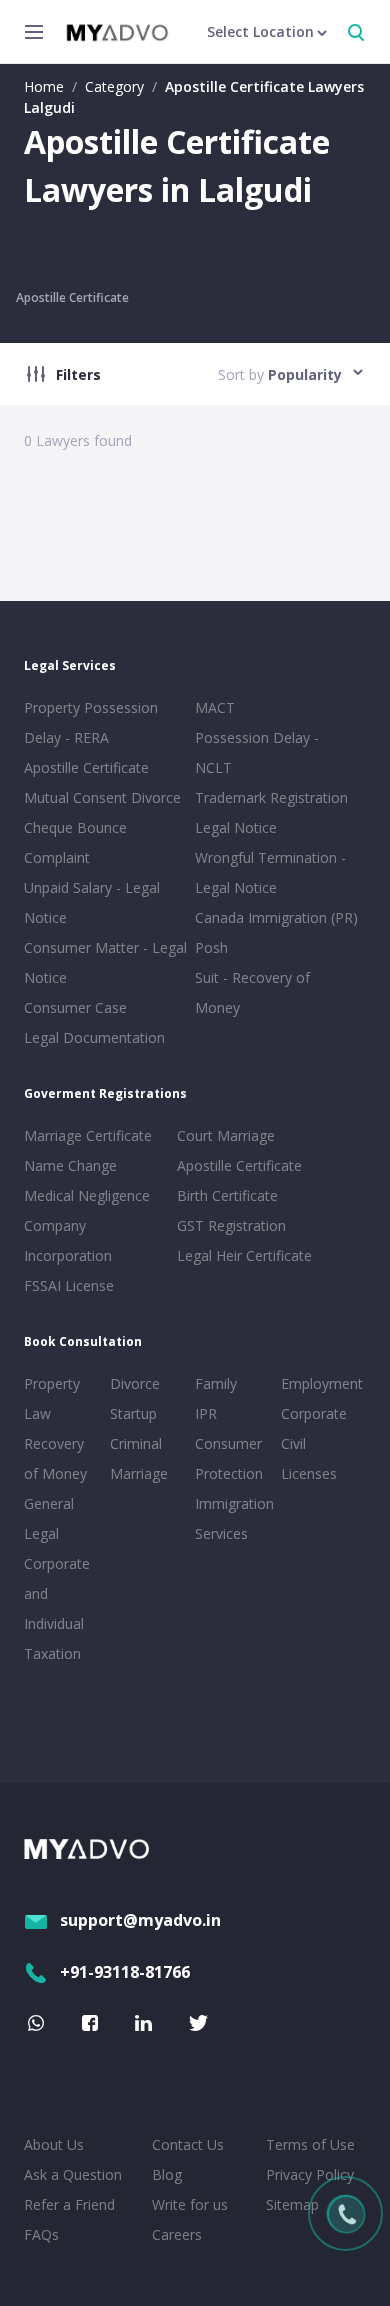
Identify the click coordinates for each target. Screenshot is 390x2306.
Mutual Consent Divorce (102, 797)
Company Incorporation (68, 1240)
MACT (215, 707)
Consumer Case (75, 1007)
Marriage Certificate (88, 1135)
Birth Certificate (227, 1195)
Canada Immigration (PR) (276, 917)
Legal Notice (236, 827)
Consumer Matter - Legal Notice (105, 962)
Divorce (135, 1383)
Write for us (190, 2204)
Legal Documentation (94, 1037)
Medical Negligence (87, 1195)
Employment (320, 1383)
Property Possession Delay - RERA (91, 722)
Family (216, 1383)
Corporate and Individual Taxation (57, 1608)
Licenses (309, 1473)
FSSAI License (69, 1285)
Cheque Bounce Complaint (75, 842)
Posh (211, 947)
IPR (206, 1413)
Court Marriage (226, 1135)
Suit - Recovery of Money (252, 992)
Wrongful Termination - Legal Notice (270, 872)
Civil (293, 1443)
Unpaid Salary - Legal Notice (92, 902)
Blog (167, 2174)
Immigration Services (234, 1518)
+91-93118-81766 (125, 1972)
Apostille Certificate (72, 297)
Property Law (52, 1398)
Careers (177, 2234)
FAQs (41, 2234)
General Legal (49, 1518)
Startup (133, 1413)
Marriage (139, 1473)
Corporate (314, 1413)
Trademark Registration (271, 797)
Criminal (136, 1443)
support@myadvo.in (140, 1920)
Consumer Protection (229, 1458)
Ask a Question (73, 2174)
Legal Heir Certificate (244, 1255)
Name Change (70, 1165)
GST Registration (231, 1225)
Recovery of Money (55, 1458)
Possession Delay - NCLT (257, 752)
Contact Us (188, 2144)
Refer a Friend (69, 2204)
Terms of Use (310, 2144)
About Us (54, 2144)
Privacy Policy (310, 2174)
